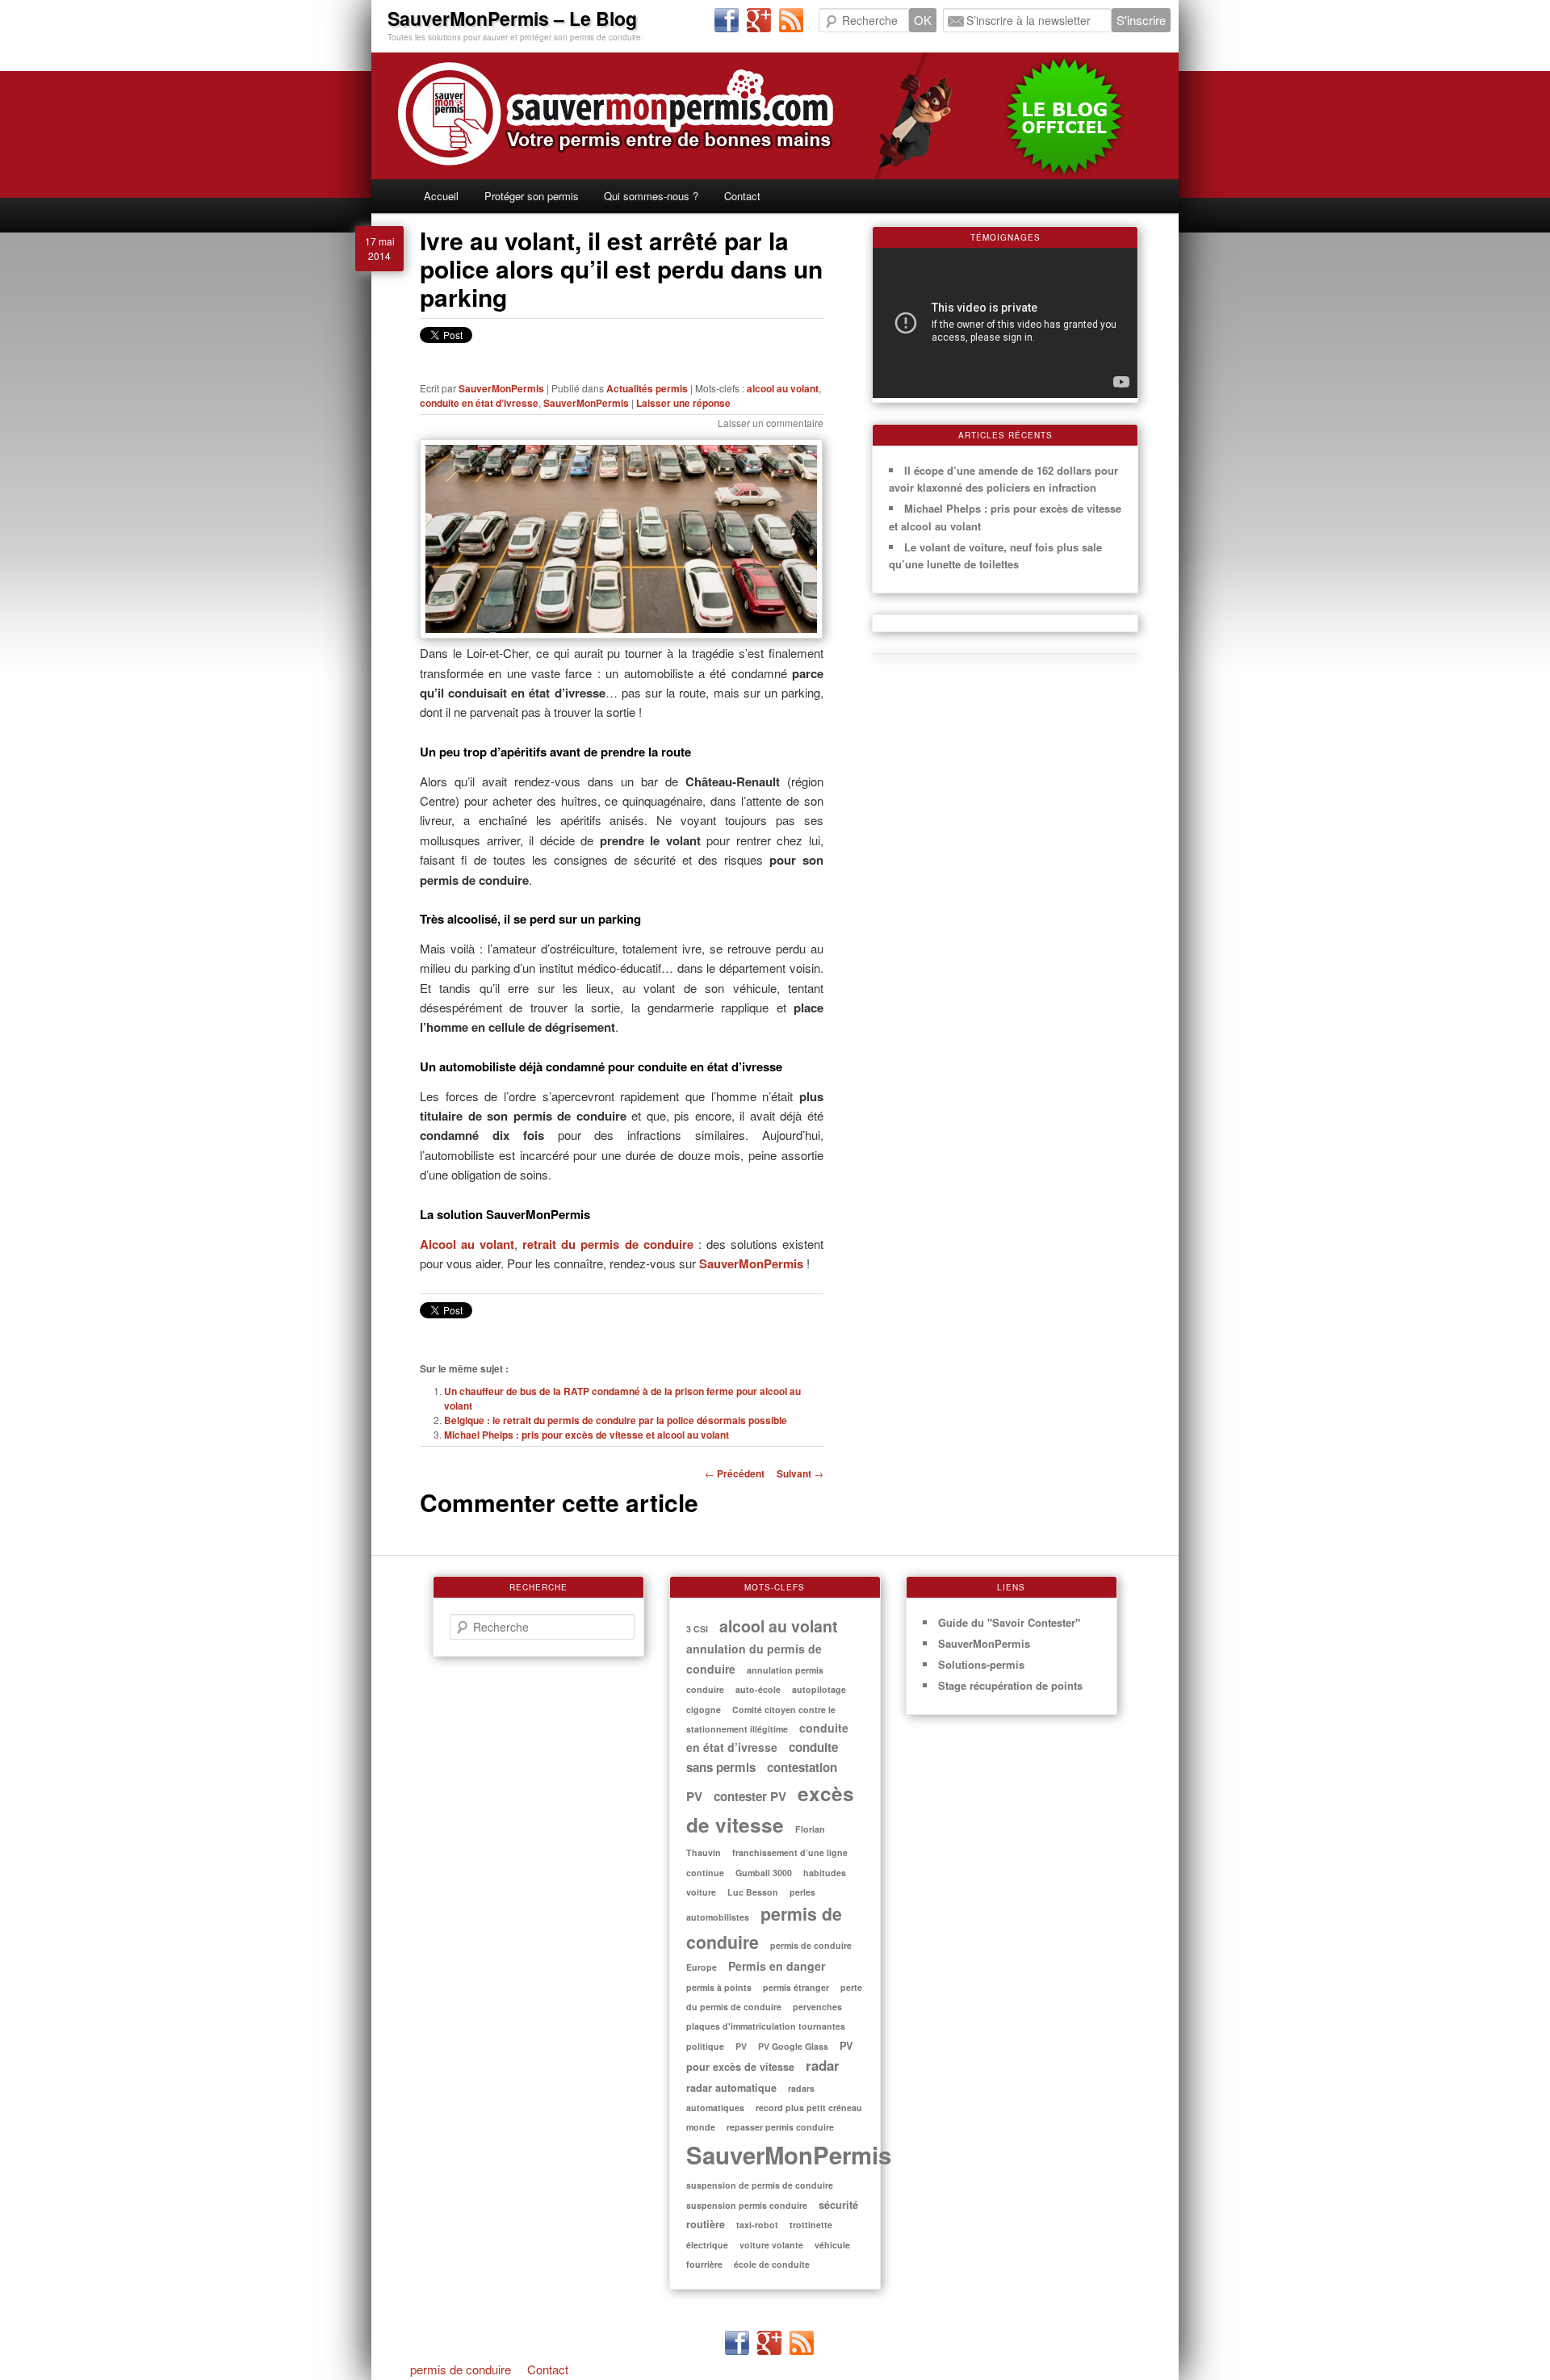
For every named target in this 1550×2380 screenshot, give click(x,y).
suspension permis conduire (747, 2205)
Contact (742, 196)
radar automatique (731, 2088)
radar (823, 2065)
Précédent (735, 1473)
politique (705, 2046)
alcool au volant (783, 388)
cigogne (704, 1710)
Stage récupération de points (1010, 1685)
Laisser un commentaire (771, 423)
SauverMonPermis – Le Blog (512, 18)
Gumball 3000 (764, 1873)
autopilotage (819, 1689)
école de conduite (772, 2264)
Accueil (441, 196)
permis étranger (796, 1987)
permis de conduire (461, 2369)
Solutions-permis (981, 1664)
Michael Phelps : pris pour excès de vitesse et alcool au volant (586, 1435)
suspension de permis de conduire (760, 2185)
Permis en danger (777, 1966)
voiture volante (771, 2245)
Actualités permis (647, 388)
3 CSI (697, 1629)
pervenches (817, 2007)
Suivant (800, 1473)
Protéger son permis (532, 196)
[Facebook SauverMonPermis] (727, 21)
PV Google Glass (793, 2046)
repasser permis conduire (780, 2127)
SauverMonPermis (501, 388)
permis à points (719, 1987)
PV (741, 2046)
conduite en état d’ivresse (479, 403)
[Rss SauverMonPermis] (791, 21)
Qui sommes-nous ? (651, 196)
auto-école (758, 1689)
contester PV (750, 1796)
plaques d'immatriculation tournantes (766, 2026)
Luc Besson (753, 1892)
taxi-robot (757, 2225)
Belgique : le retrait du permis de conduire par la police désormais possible (616, 1420)
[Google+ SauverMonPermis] (759, 21)
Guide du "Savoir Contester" (1009, 1622)
